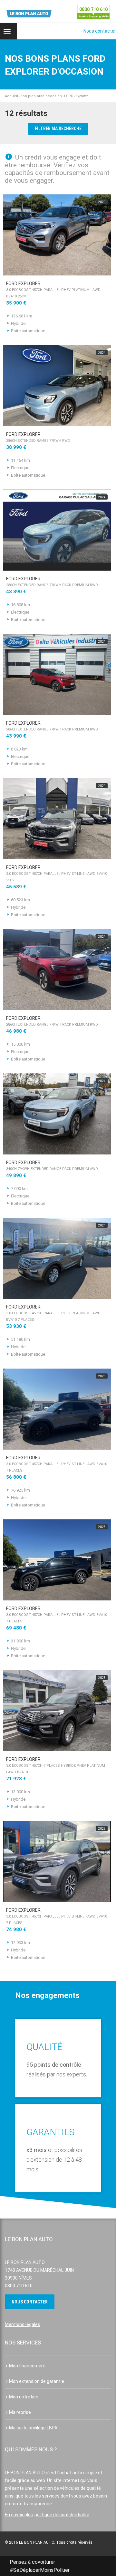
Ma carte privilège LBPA (33, 2428)
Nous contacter (100, 31)
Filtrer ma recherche (58, 129)
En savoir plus (19, 2515)
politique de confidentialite (62, 2515)
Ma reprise (20, 2412)
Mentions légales (23, 2324)
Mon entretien (24, 2397)
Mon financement (27, 2366)
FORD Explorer (53, 290)
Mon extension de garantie (37, 2381)
